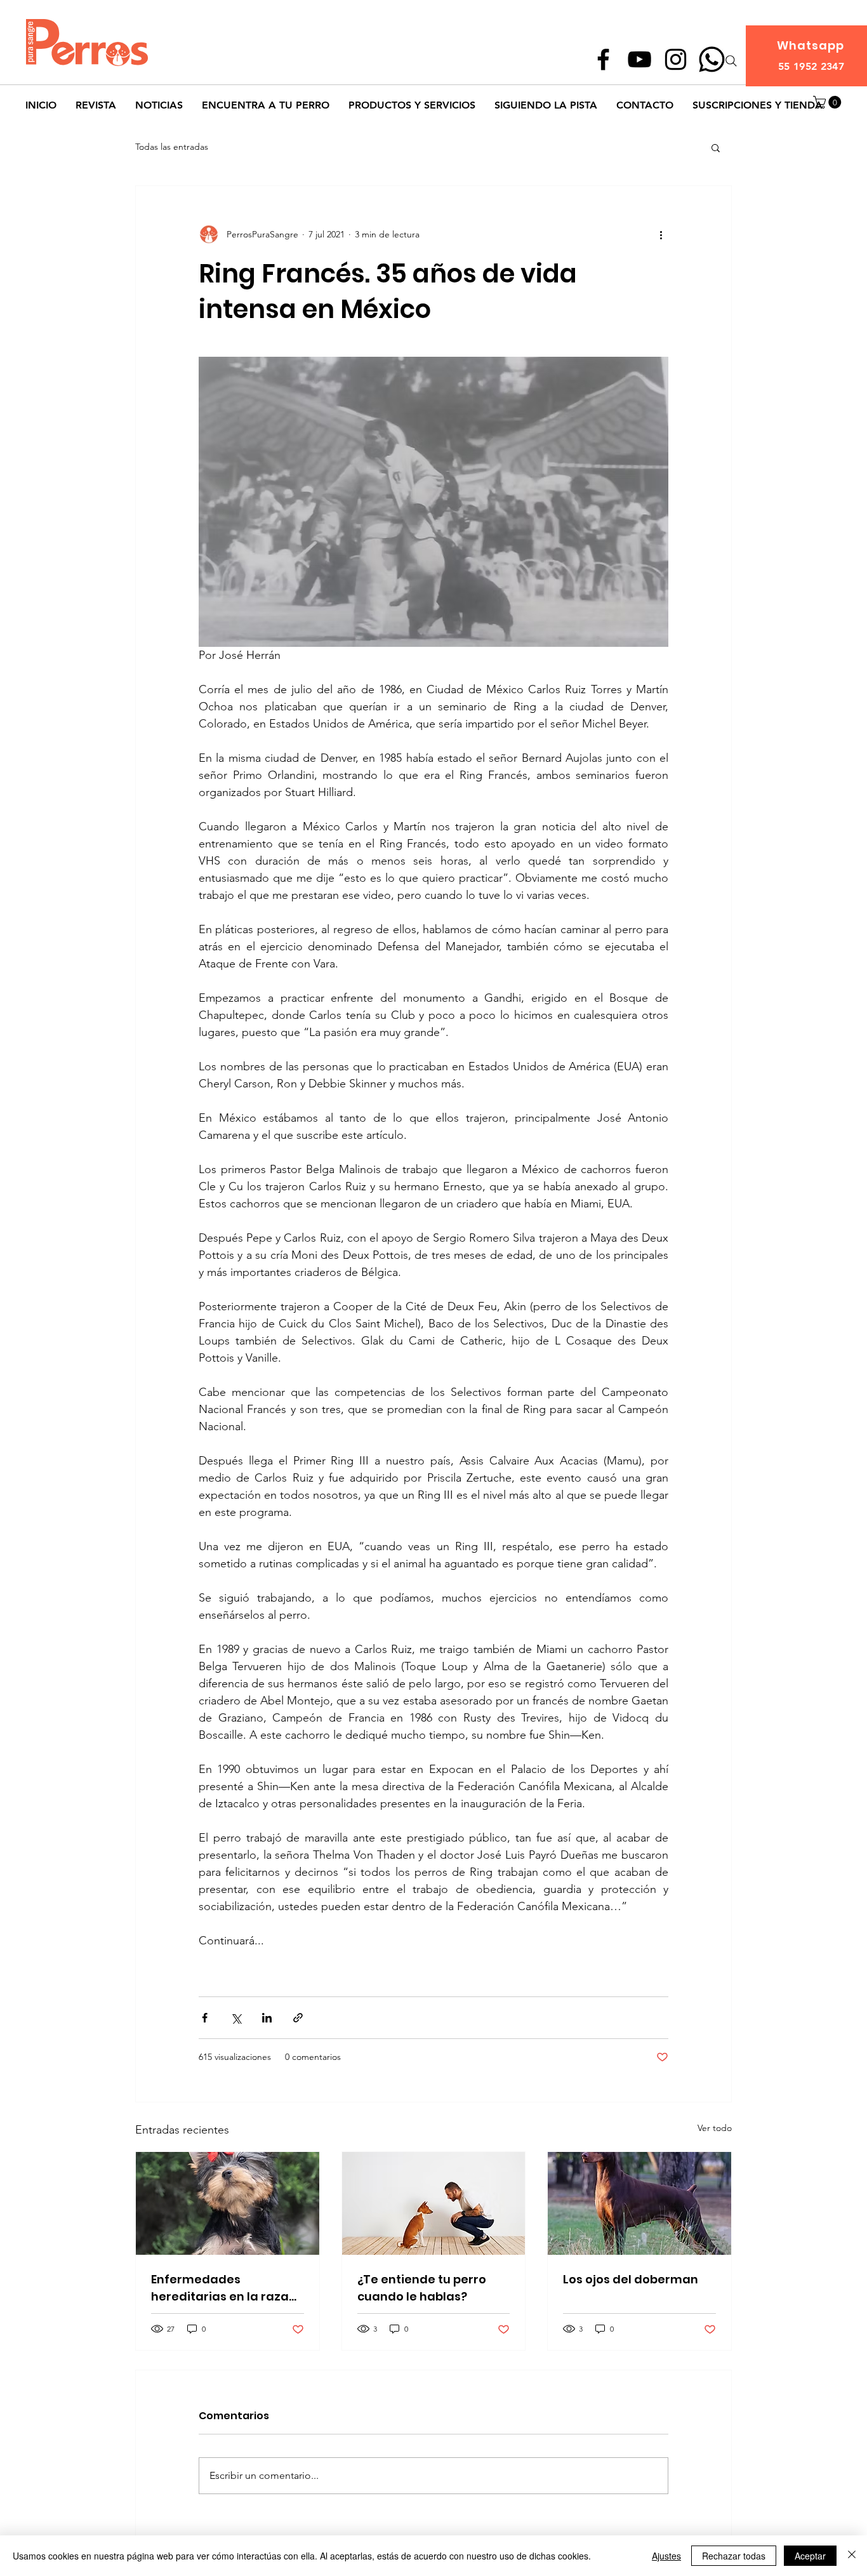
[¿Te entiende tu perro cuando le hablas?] (434, 2203)
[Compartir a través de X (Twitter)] (236, 2018)
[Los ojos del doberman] (639, 2203)
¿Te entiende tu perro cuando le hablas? (422, 2288)
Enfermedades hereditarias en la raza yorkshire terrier (220, 2288)
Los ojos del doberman (631, 2279)
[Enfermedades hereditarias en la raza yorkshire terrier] (228, 2203)
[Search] (731, 61)
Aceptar (810, 2556)
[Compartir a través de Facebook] (205, 2018)
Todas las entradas (172, 147)
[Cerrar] (852, 2556)
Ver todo (715, 2128)
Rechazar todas (734, 2556)
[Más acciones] (661, 234)
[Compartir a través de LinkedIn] (267, 2018)
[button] (829, 102)
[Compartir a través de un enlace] (298, 2018)
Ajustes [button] (666, 2556)
